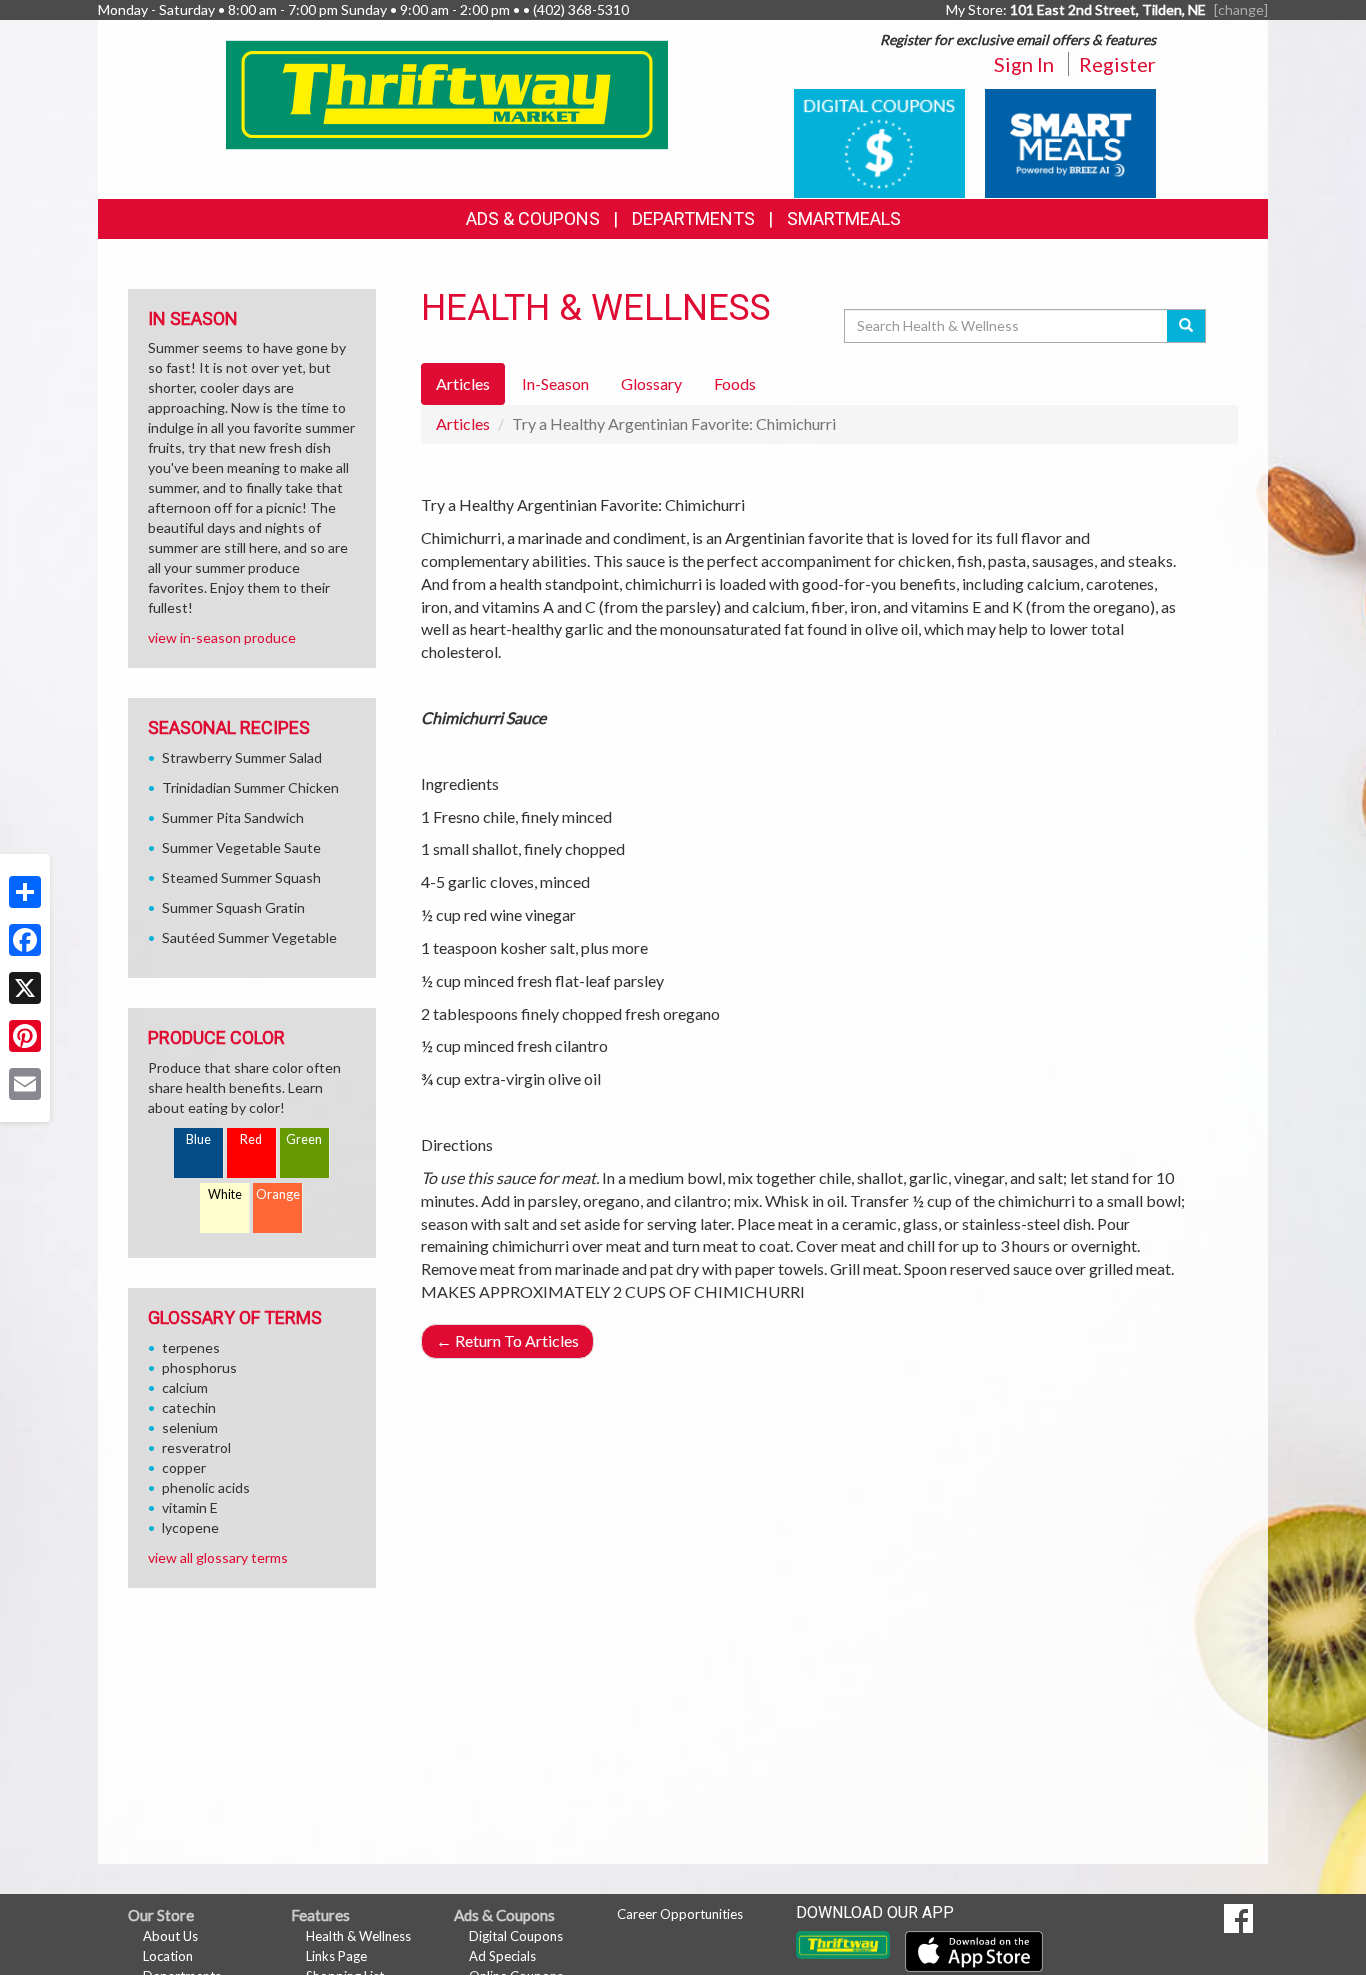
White (225, 1194)
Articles (463, 423)
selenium (190, 1427)
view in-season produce (222, 637)
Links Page (336, 1956)
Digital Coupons (516, 1936)
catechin (189, 1407)
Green (304, 1139)
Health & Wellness (358, 1936)
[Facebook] (25, 940)
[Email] (25, 1084)
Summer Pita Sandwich (233, 817)
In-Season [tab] (555, 383)
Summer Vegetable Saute (241, 847)
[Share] (25, 892)
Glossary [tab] (651, 383)
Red (251, 1139)
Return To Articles (507, 1340)
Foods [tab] (735, 383)
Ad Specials (502, 1956)
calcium (185, 1387)
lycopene (190, 1527)
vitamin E (190, 1507)
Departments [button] (693, 218)
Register (1117, 64)
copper (184, 1467)
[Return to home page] (447, 93)
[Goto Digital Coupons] (879, 141)
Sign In (1024, 64)
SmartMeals (844, 218)
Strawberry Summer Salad (242, 757)
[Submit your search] (1186, 326)
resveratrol (196, 1447)
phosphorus (199, 1367)
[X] (25, 988)
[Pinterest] (25, 1036)
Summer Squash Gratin (233, 907)
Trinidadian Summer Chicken (250, 787)
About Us (170, 1936)
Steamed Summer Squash (241, 877)
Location (168, 1956)
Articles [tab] (463, 383)
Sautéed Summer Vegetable (249, 937)
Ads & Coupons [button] (533, 218)
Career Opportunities (680, 1914)
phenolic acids (206, 1487)
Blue (198, 1139)
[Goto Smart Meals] (1070, 141)
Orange (278, 1194)
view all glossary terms (218, 1557)
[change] (1241, 9)
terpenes (191, 1347)
